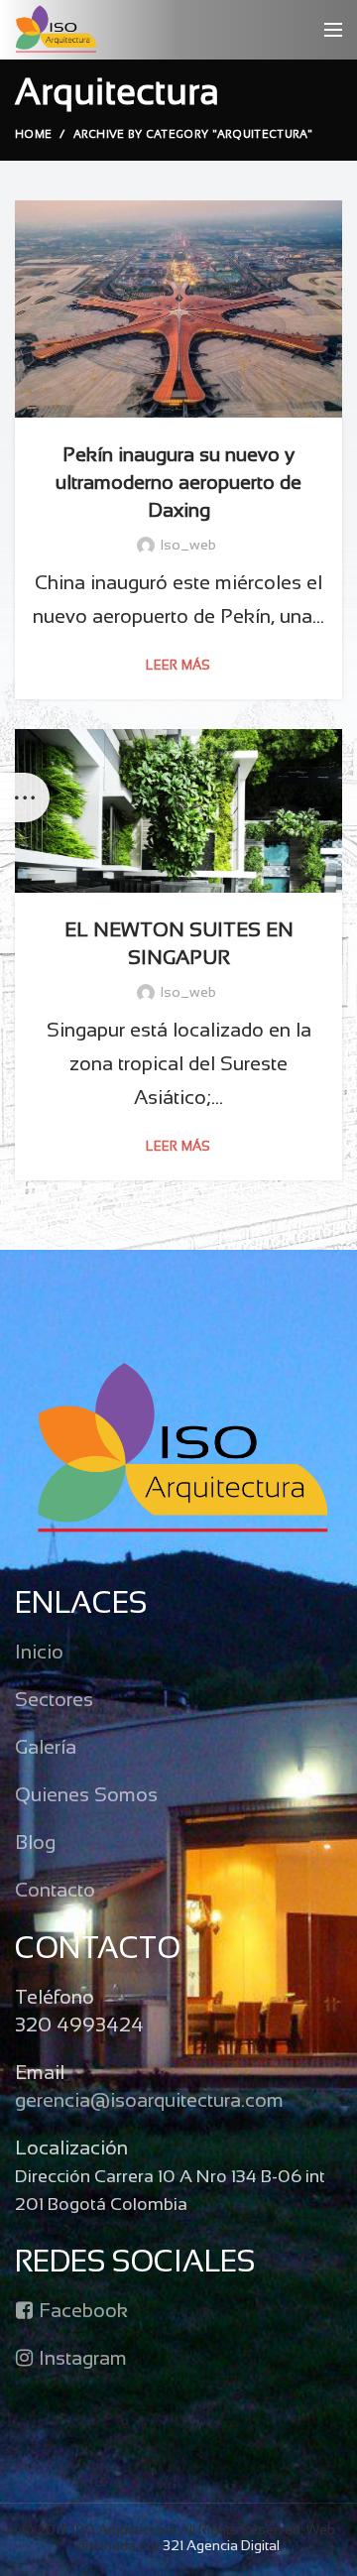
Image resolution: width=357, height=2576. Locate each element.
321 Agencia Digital (221, 2547)
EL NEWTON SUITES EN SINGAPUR (179, 945)
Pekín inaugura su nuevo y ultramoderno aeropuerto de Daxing (178, 484)
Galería (46, 1748)
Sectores (54, 1701)
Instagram (80, 2359)
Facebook (81, 2312)
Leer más (178, 667)
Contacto (55, 1891)
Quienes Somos (86, 1796)
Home (33, 135)
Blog (35, 1843)
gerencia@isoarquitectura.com (149, 2101)
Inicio (39, 1653)
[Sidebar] (25, 797)
